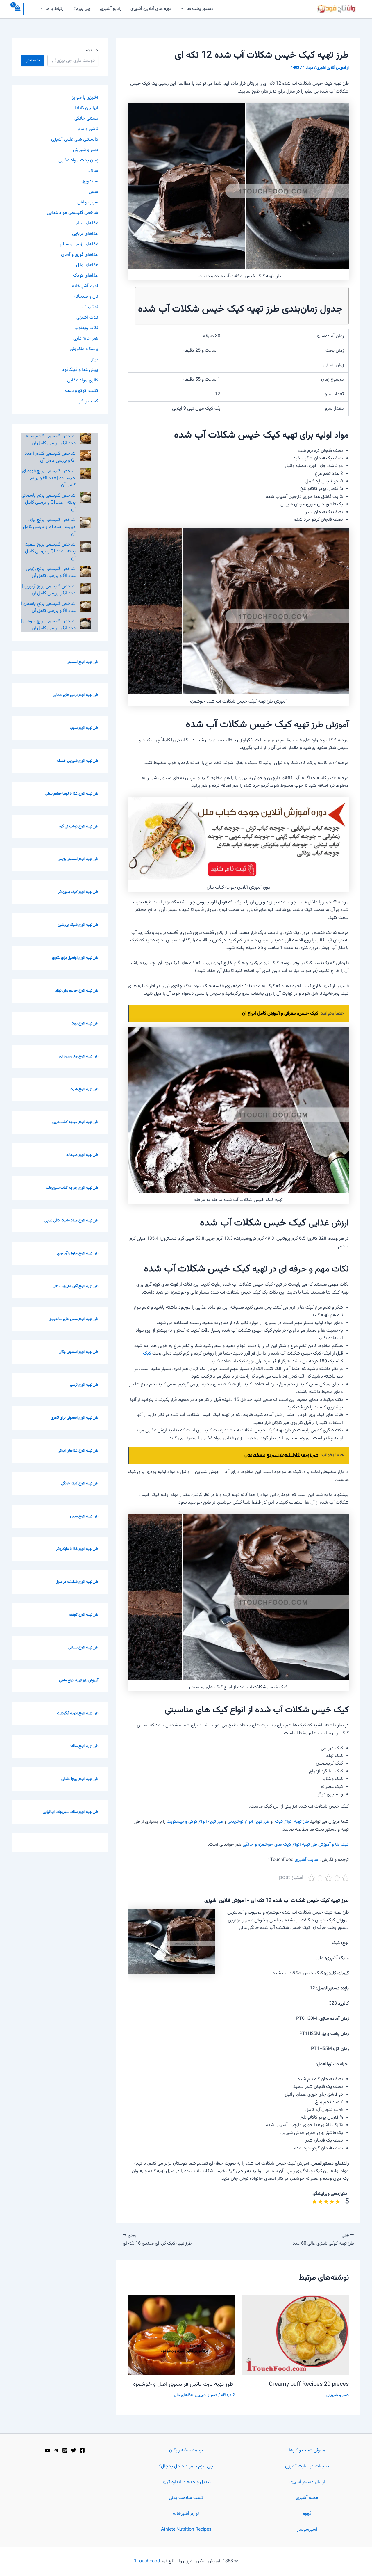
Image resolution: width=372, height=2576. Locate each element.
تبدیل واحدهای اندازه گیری (186, 2482)
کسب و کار (88, 401)
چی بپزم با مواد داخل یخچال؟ (186, 2466)
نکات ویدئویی (86, 328)
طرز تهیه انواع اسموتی (82, 662)
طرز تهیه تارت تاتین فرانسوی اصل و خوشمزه (184, 2384)
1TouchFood (147, 2561)
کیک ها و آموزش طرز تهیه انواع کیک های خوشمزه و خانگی (296, 1845)
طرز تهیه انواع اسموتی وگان (78, 1352)
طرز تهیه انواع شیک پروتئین (78, 925)
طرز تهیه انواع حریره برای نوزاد (77, 991)
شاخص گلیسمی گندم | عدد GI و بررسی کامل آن (50, 457)
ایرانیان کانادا (86, 108)
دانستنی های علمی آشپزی (75, 140)
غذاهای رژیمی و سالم (79, 244)
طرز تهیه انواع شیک (84, 1089)
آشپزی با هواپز (85, 98)
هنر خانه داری (86, 339)
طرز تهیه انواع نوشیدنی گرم (78, 827)
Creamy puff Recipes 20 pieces (309, 2384)
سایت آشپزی (306, 1860)
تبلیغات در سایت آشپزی (307, 2466)
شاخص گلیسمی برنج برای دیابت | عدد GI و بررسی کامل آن (49, 527)
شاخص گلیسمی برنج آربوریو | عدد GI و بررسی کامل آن (49, 590)
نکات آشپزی (87, 318)
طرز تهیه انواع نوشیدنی (248, 1822)
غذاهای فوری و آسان (80, 255)
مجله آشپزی (307, 2498)
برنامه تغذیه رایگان (186, 2450)
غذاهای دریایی (85, 234)
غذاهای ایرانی (86, 223)
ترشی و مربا (88, 129)
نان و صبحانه (86, 297)
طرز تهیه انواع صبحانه (82, 1155)
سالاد (93, 171)
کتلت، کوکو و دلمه (82, 391)
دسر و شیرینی (338, 2395)
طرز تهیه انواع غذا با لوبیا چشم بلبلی (72, 794)
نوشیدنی (90, 307)
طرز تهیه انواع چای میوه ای (79, 1056)
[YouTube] (47, 2450)
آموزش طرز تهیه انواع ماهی (79, 1680)
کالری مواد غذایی (83, 380)
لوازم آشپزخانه (85, 286)
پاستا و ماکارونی (84, 349)
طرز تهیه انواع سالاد (84, 1746)
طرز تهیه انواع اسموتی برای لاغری (75, 1418)
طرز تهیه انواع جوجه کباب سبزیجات (72, 1188)
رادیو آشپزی (111, 9)
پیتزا (94, 359)
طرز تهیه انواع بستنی (83, 1648)
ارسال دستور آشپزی (307, 2482)
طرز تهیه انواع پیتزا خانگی (80, 1779)
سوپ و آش (88, 202)
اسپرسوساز (307, 2530)
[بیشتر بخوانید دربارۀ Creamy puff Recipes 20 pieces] (296, 2335)
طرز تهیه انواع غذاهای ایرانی (78, 1451)
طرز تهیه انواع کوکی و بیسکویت (195, 1822)
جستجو (92, 50)
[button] (184, 9)
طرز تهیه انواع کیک (291, 1822)
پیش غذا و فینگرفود (80, 370)
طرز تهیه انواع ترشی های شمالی (76, 695)
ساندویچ (90, 181)
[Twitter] (74, 2450)
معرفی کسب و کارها (307, 2450)
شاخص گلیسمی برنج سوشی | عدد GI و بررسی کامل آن (48, 625)
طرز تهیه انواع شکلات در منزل (77, 1582)
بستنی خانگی (86, 119)
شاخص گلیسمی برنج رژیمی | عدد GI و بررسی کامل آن (50, 572)
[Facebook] (82, 2450)
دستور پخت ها (200, 9)
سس (93, 192)
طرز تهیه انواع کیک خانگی (80, 1484)
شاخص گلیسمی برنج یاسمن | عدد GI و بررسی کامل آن (48, 607)
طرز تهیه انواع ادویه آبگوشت (78, 1713)
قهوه (307, 2514)
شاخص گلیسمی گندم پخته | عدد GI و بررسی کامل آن (49, 440)
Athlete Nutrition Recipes (186, 2530)
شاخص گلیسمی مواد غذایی (73, 213)
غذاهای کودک (86, 276)
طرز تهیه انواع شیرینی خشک (78, 761)
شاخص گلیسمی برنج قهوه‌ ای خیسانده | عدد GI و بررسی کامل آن (49, 478)
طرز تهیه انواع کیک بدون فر (78, 892)
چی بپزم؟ (82, 9)
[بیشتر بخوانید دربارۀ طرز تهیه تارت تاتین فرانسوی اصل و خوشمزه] (181, 2335)
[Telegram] (56, 2450)
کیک (147, 1354)
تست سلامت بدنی (186, 2498)
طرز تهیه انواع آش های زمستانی (75, 1286)
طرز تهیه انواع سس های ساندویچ (74, 1319)
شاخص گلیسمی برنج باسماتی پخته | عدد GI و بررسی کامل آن (48, 503)
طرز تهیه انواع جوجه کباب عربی (75, 1122)
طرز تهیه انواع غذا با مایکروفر (77, 1549)
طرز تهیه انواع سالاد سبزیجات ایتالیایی (70, 1812)
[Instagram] (65, 2450)
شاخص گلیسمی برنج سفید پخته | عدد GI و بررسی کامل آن (50, 551)
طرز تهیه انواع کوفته (84, 1615)
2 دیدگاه (228, 2395)
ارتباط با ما (55, 9)
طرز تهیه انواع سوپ (84, 728)
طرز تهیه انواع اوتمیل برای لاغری (75, 958)
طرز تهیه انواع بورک (84, 1024)
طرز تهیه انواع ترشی (84, 1385)
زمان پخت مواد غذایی (78, 160)
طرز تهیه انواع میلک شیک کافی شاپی (71, 1221)
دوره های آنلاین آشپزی (151, 9)
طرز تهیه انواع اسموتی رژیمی (78, 859)
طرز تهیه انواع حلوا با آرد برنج (78, 1253)
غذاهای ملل (183, 2395)
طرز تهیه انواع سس (84, 1516)
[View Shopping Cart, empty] (18, 9)
